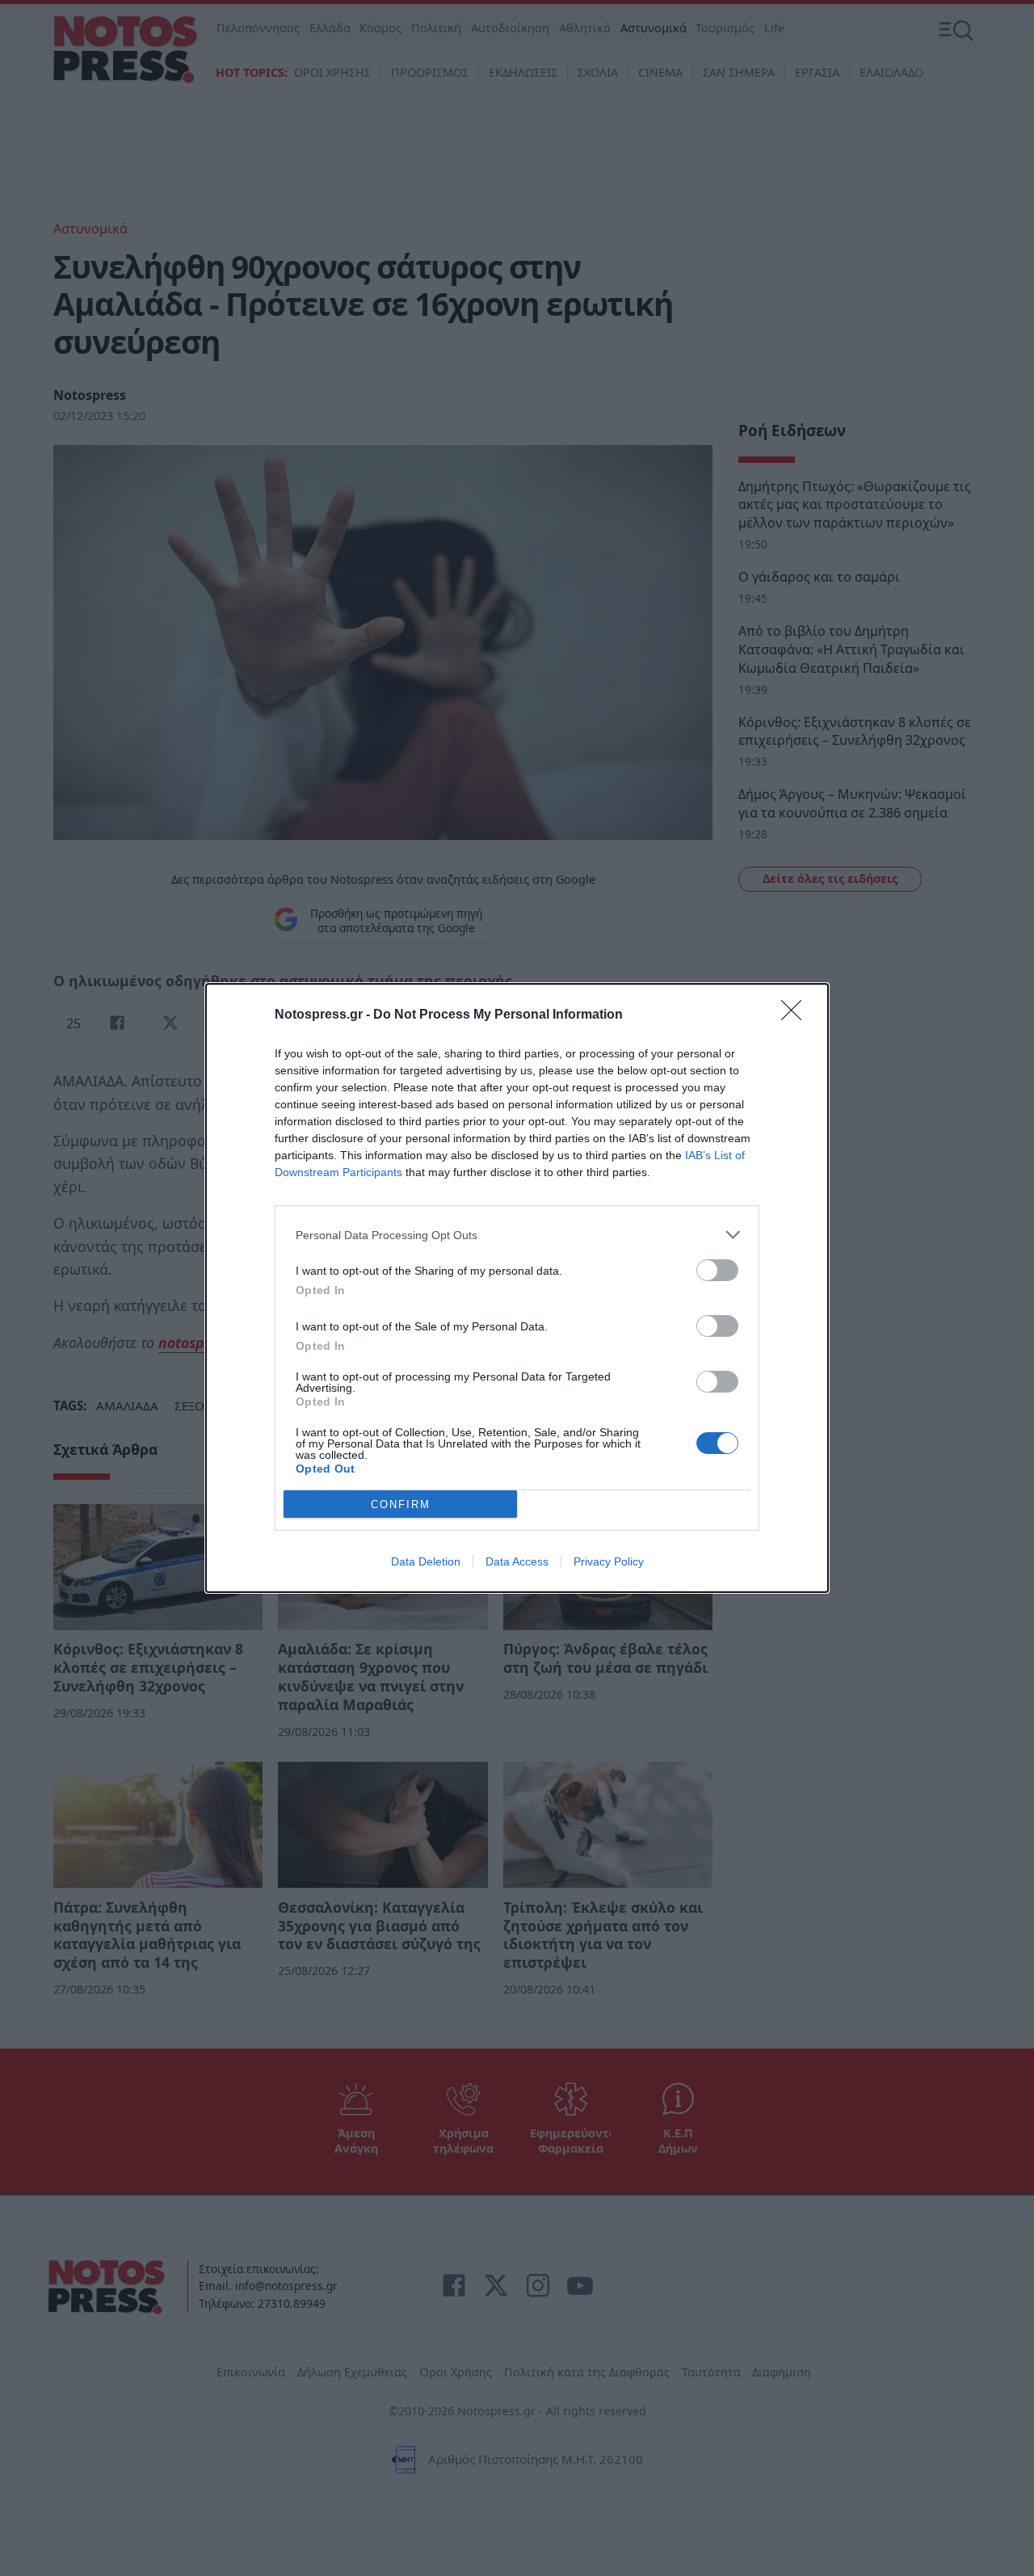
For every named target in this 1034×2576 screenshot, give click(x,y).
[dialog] (517, 1288)
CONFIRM (401, 1504)
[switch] (717, 1270)
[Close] (797, 1015)
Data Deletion (426, 1561)
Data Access (517, 1561)
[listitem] (517, 1235)
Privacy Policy (609, 1561)
